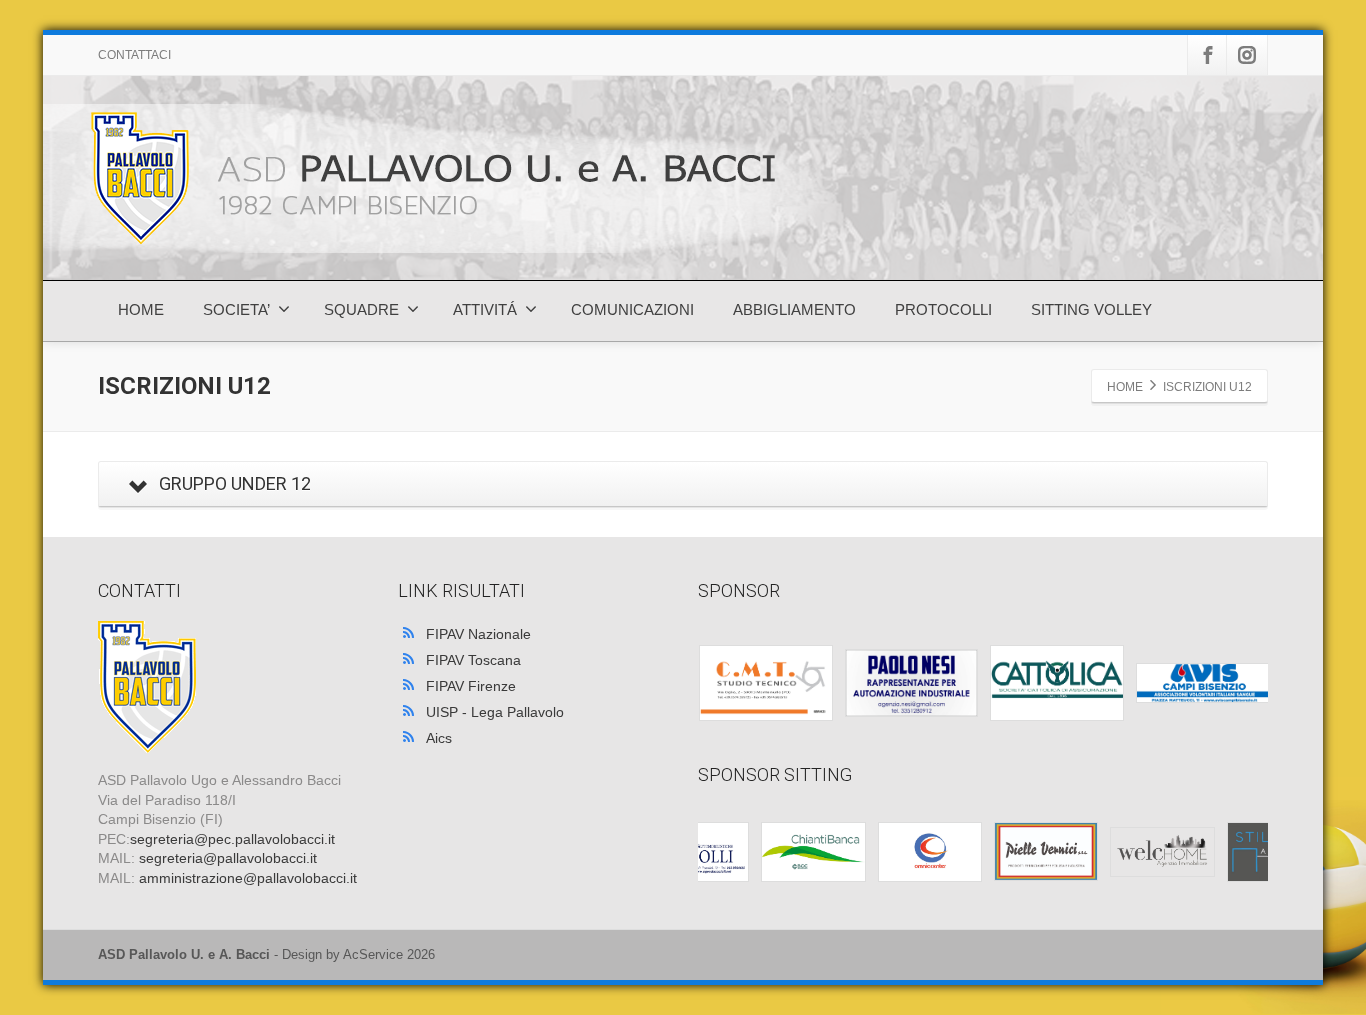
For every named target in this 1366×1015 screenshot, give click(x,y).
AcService (373, 954)
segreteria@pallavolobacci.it (228, 858)
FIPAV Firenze (471, 686)
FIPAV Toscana (473, 660)
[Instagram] (1247, 55)
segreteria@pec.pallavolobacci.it (232, 839)
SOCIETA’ (236, 309)
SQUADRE (361, 309)
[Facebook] (1208, 55)
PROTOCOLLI (943, 309)
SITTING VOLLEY (1091, 309)
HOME (141, 309)
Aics (439, 738)
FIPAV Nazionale (478, 634)
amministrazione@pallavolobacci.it (248, 878)
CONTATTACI (134, 55)
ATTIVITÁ (485, 309)
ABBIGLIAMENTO (794, 309)
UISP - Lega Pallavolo (495, 712)
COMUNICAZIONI (632, 309)
